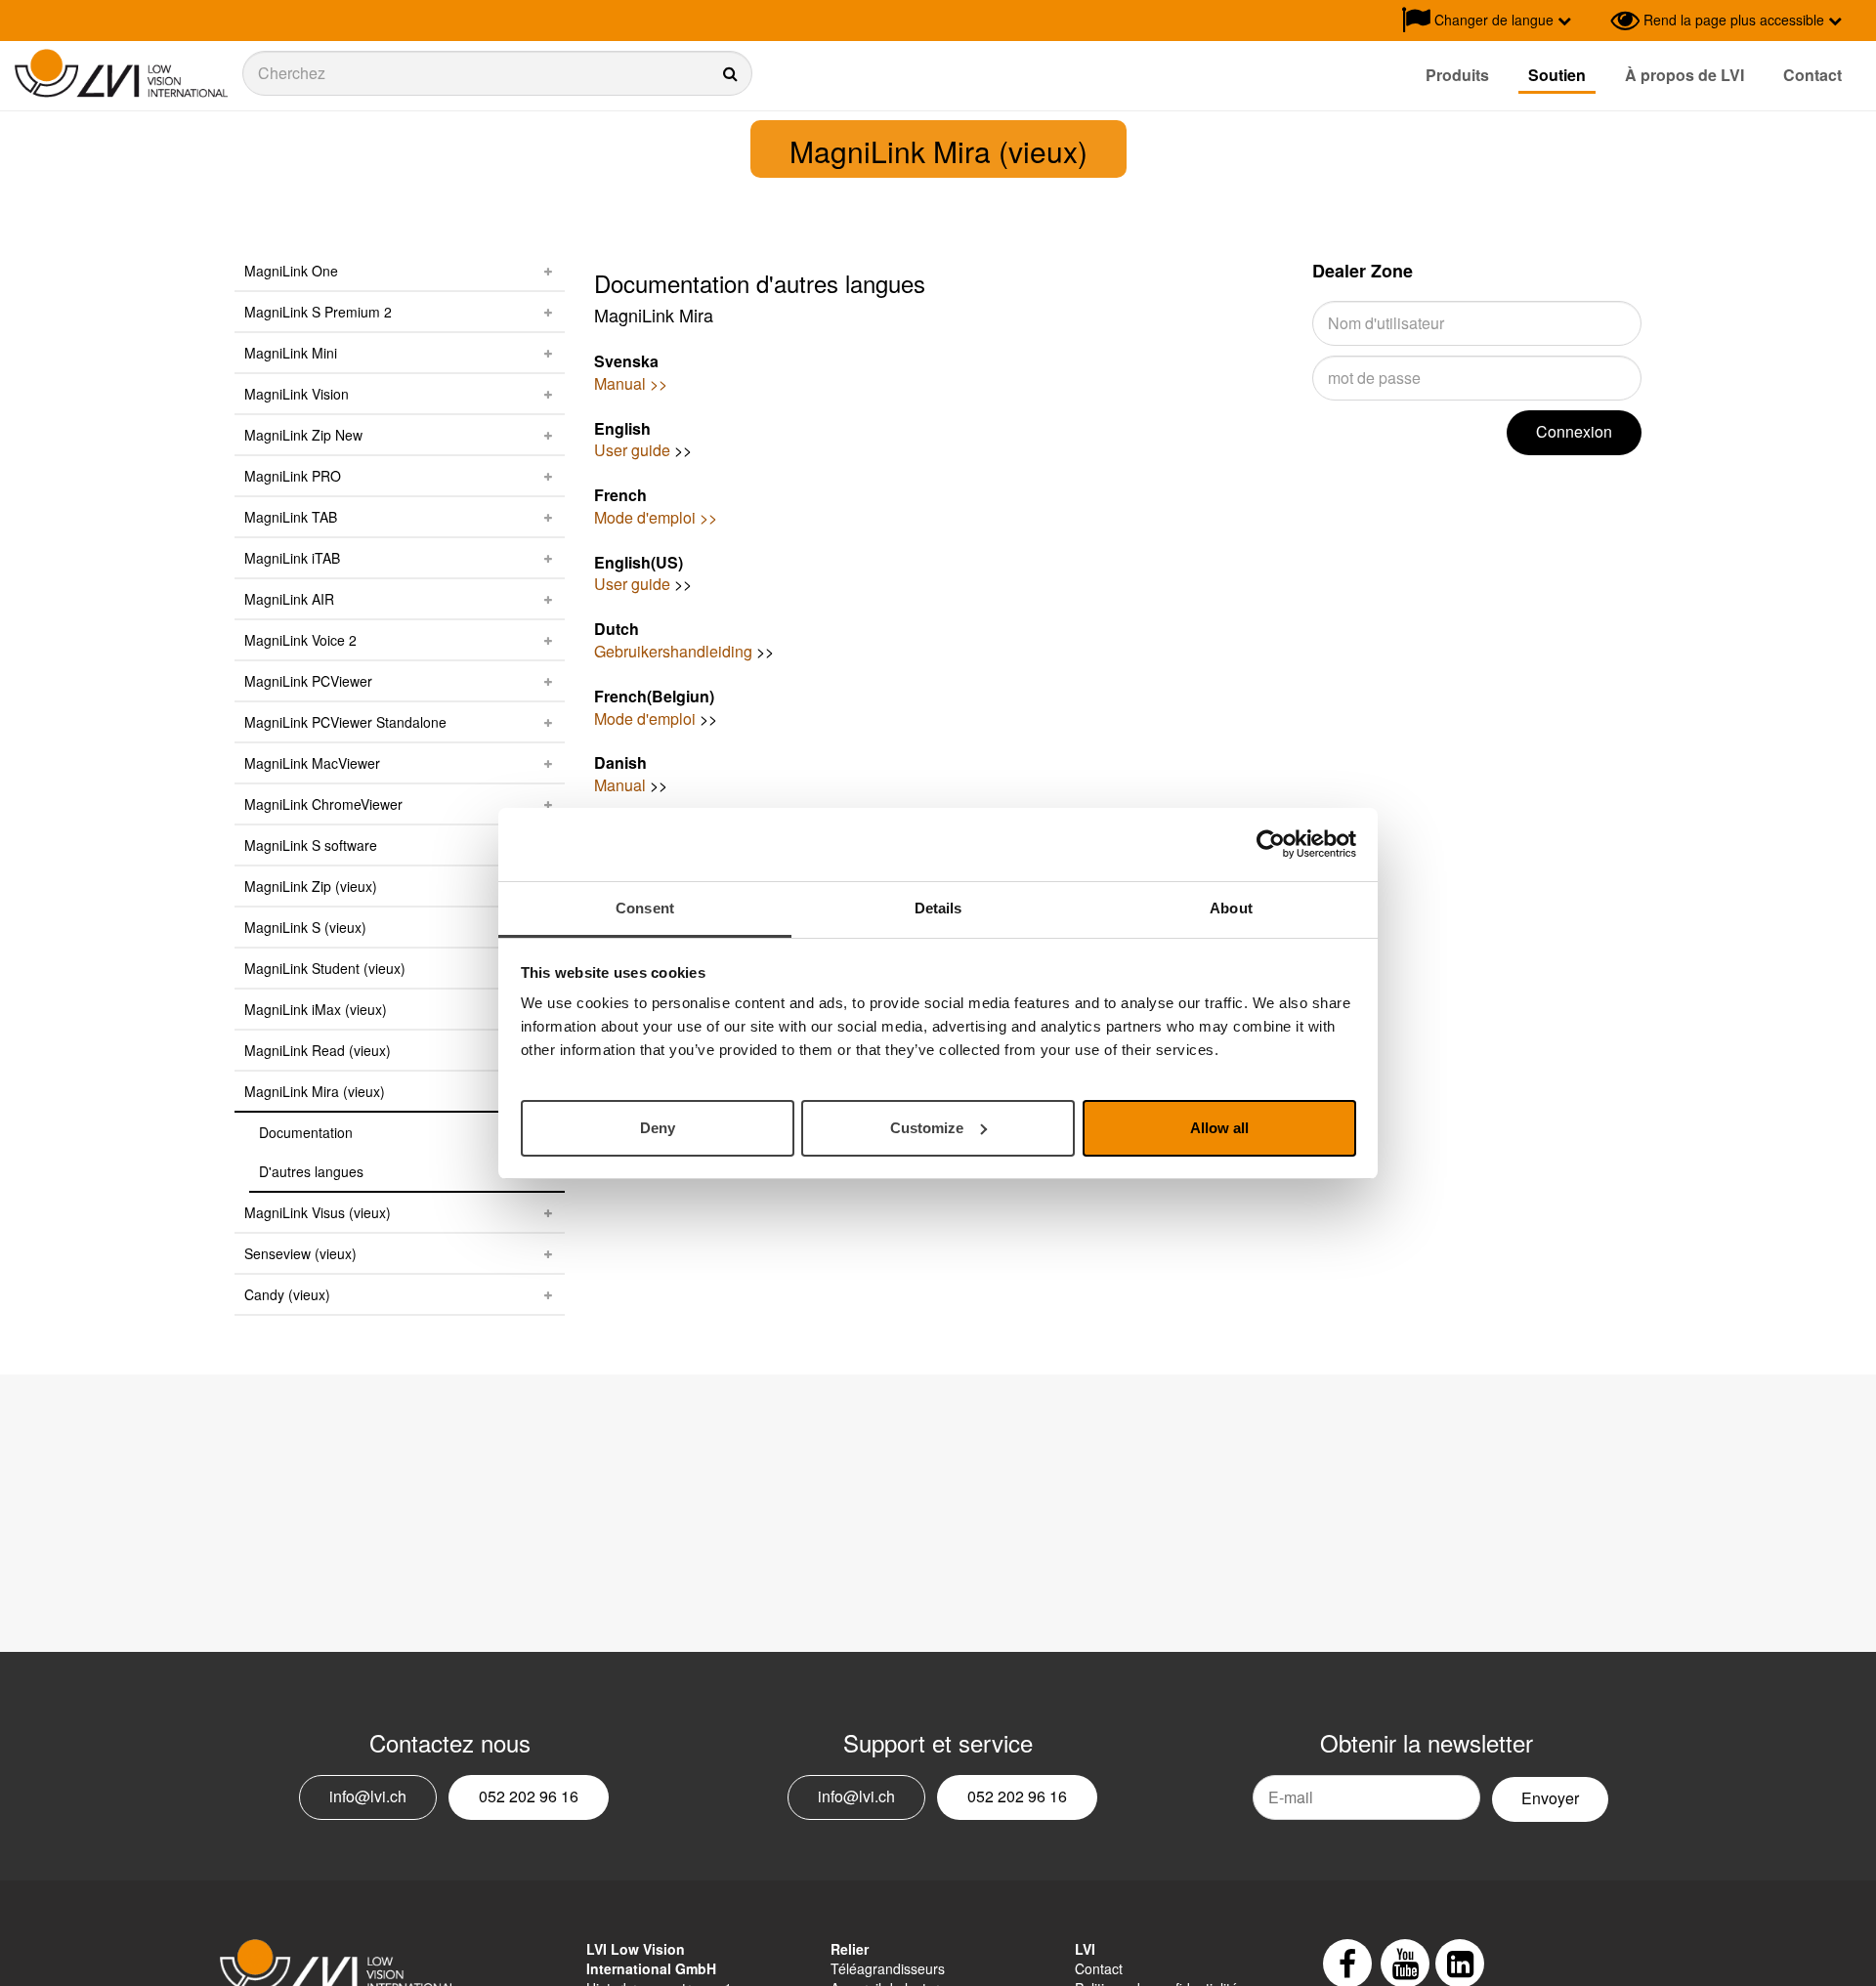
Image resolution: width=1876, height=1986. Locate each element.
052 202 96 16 (529, 1796)
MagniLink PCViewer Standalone (345, 722)
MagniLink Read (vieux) (318, 1050)
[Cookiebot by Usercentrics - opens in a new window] (1271, 844)
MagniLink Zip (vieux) (311, 886)
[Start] (121, 74)
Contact (1812, 75)
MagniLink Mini (291, 353)
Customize (927, 1127)
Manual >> (631, 383)
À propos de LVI (1684, 75)
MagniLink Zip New (303, 435)
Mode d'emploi (645, 718)
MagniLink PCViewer (308, 681)
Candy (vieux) (287, 1294)
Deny (658, 1127)
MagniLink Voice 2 (300, 640)
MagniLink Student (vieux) (325, 968)
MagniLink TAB (291, 517)
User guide (632, 450)
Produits (1457, 75)
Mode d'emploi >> (656, 517)
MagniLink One (291, 271)
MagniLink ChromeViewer (323, 804)
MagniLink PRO (293, 476)
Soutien (1557, 75)
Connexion (1574, 431)
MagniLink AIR (289, 599)
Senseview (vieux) (300, 1253)
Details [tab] (938, 908)
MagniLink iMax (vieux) (316, 1009)
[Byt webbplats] (1591, 21)
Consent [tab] (645, 908)
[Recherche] (497, 73)
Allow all (1219, 1127)
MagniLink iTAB (292, 558)
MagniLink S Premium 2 (318, 312)
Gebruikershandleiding (673, 651)
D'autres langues (311, 1171)
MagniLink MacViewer (312, 763)
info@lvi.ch (368, 1796)
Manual (620, 785)
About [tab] (1231, 908)
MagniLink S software (311, 845)
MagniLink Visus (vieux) (318, 1212)
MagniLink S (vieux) (305, 927)
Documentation (306, 1132)
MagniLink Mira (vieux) (315, 1091)
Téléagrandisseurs (888, 1968)
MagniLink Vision (297, 394)
